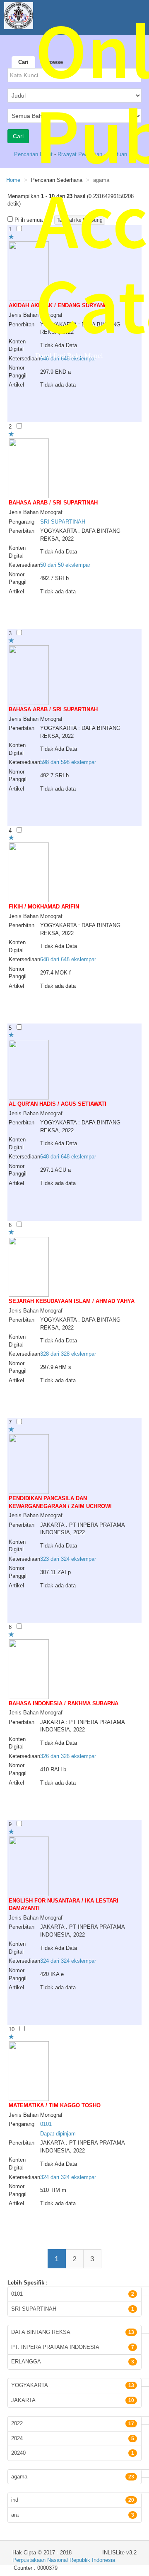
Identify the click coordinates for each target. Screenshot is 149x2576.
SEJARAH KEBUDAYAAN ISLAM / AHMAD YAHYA (72, 1301)
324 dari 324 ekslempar (68, 1961)
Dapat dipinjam (58, 2134)
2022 (73, 2423)
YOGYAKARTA (73, 2385)
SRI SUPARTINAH (63, 522)
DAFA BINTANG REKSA (73, 2332)
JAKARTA (73, 2400)
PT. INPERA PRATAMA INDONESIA (73, 2347)
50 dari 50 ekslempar (65, 565)
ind (73, 2500)
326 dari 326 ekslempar (68, 1756)
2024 (73, 2438)
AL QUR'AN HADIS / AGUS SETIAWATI (58, 1104)
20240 (73, 2453)
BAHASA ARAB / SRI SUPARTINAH (53, 503)
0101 (46, 2124)
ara (73, 2515)
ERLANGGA (73, 2362)
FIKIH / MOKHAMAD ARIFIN (44, 907)
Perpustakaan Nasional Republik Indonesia (64, 2560)
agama (73, 2477)
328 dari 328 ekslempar (68, 1354)
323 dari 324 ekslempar (68, 1559)
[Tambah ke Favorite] (11, 237)
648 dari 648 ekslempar (68, 959)
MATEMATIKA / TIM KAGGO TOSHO (55, 2105)
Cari (23, 62)
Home (13, 180)
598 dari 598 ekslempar (68, 762)
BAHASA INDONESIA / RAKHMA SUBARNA (64, 1703)
